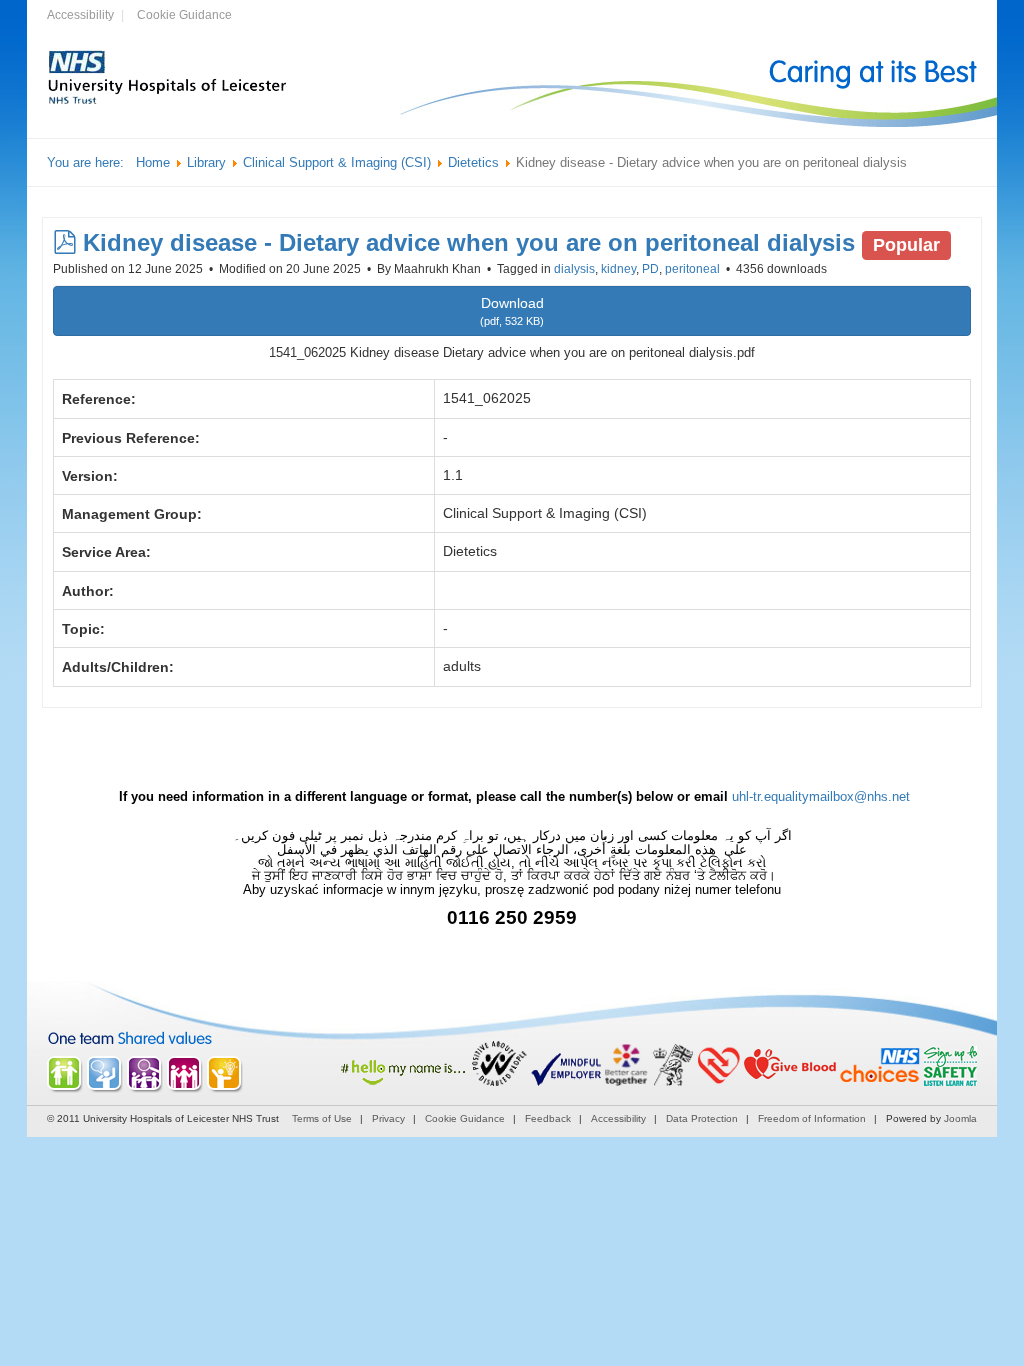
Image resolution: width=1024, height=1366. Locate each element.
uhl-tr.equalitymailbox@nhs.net (821, 796)
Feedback (548, 1118)
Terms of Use (322, 1118)
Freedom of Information (812, 1118)
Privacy (388, 1118)
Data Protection (702, 1118)
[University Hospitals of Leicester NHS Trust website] (168, 102)
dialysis (574, 269)
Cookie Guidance (184, 15)
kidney (618, 269)
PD (650, 269)
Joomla (960, 1118)
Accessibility (80, 15)
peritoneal (692, 269)
